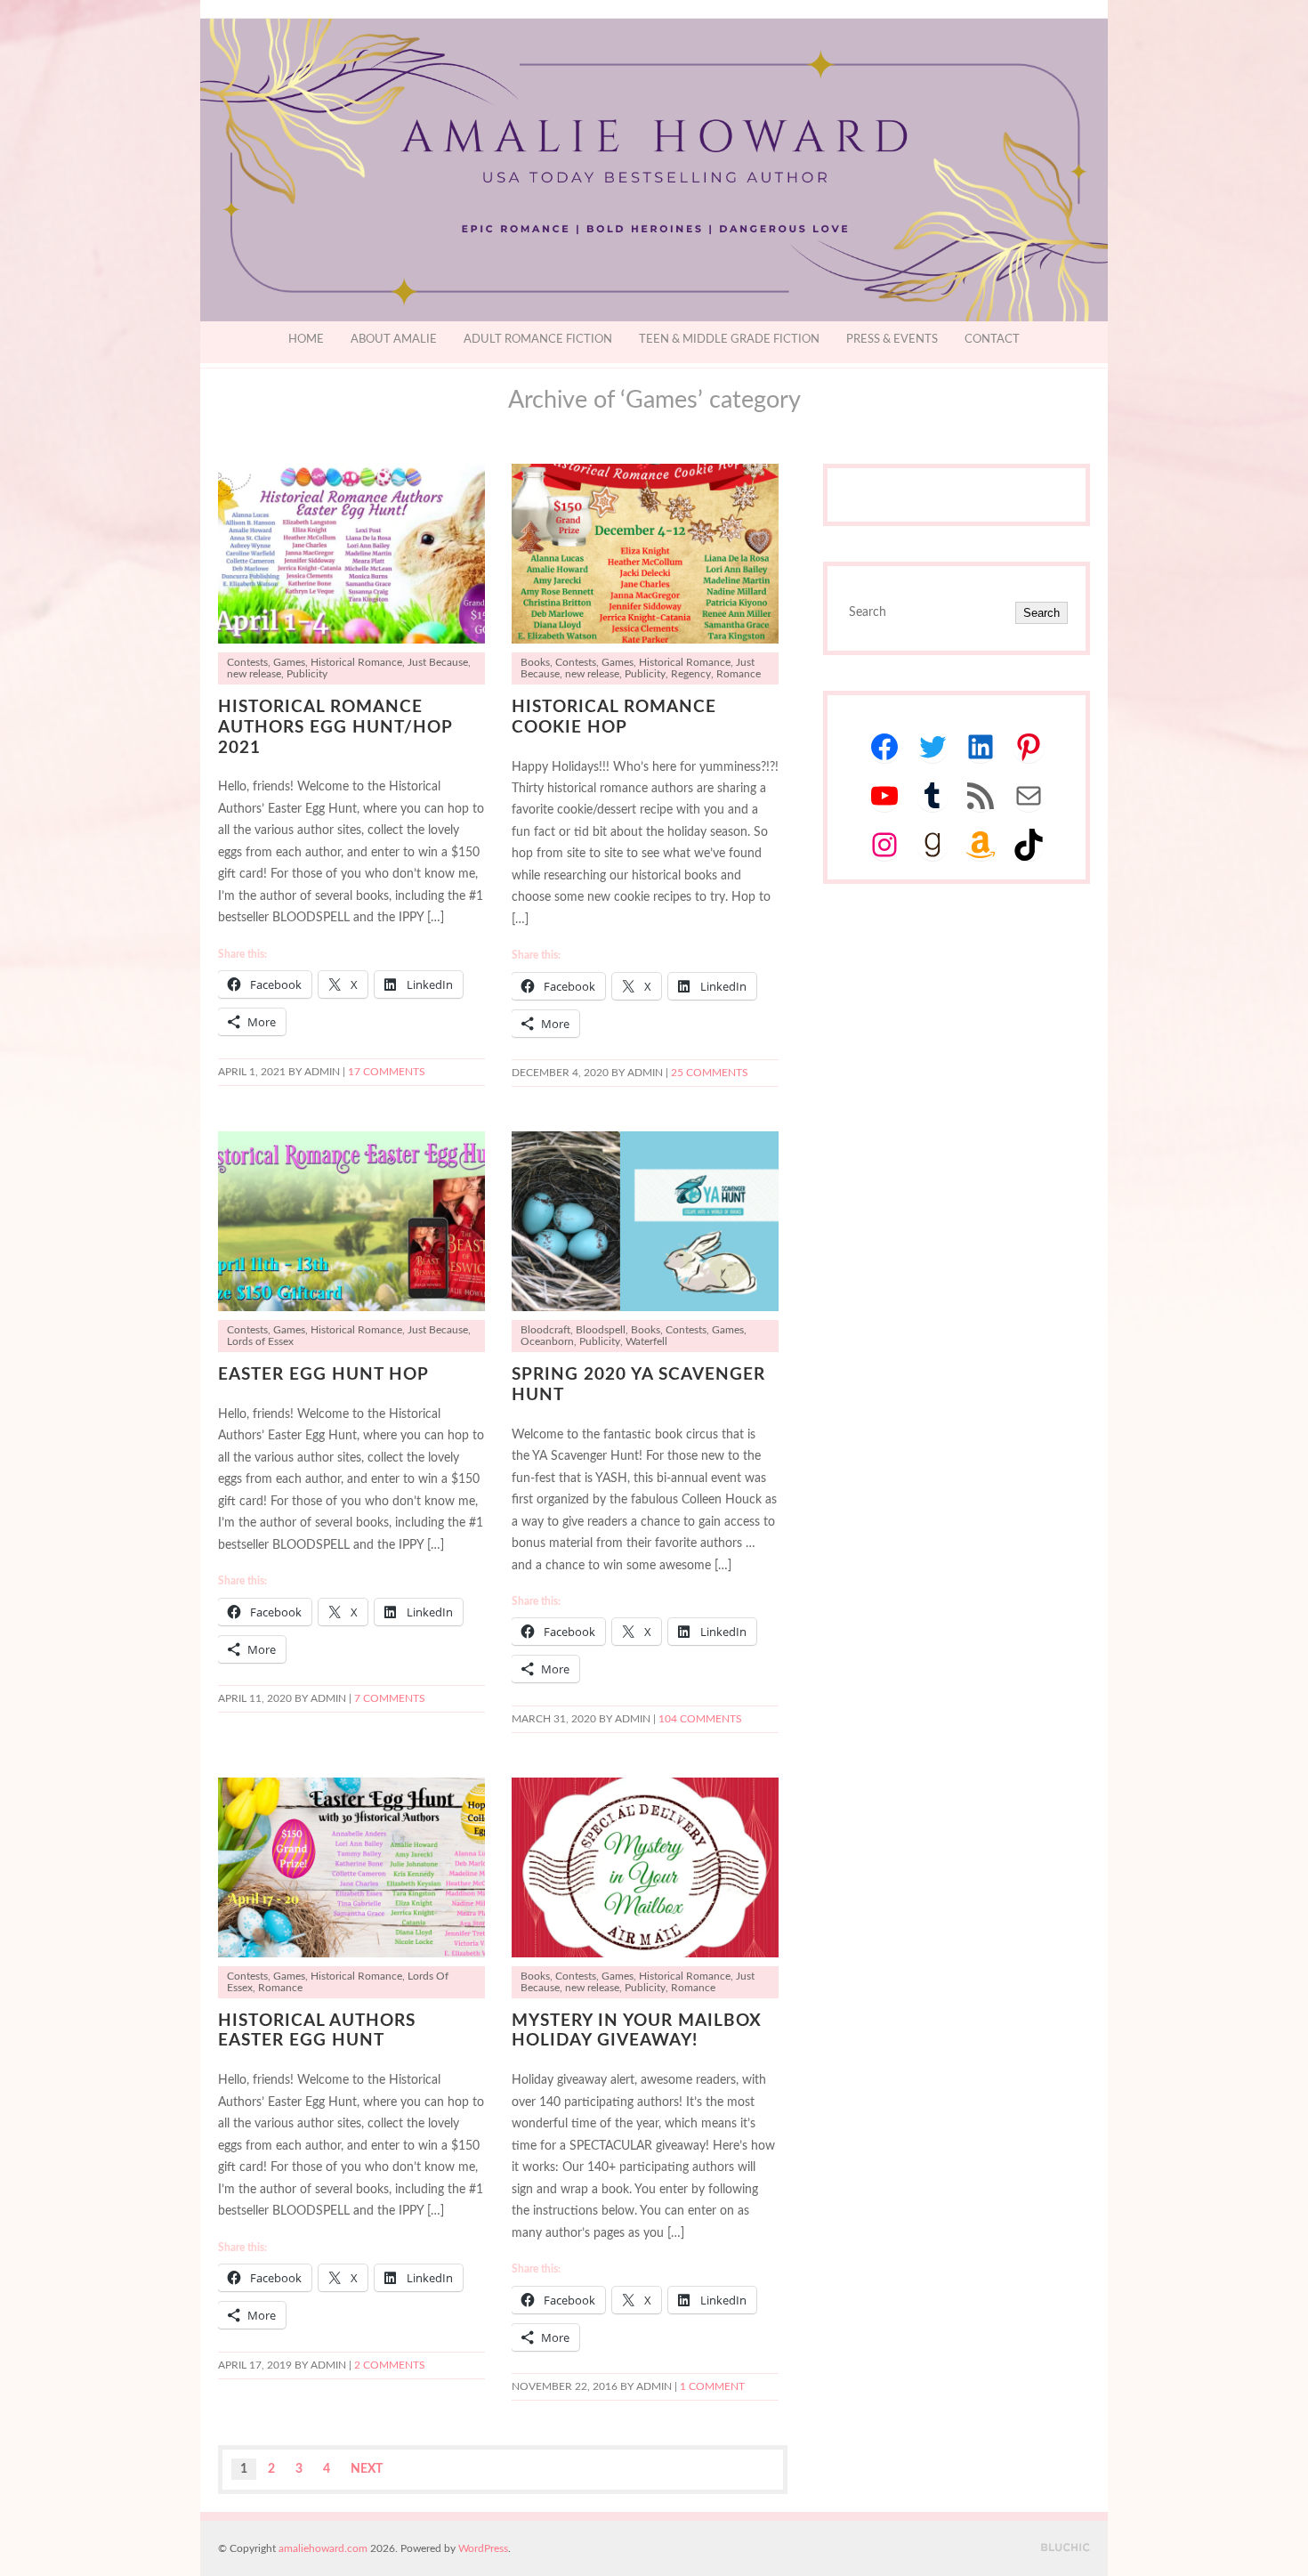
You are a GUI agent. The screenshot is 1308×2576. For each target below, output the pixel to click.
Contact (992, 340)
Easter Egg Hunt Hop (323, 1375)
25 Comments (710, 1073)
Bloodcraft (545, 1330)
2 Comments (390, 2365)
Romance (739, 674)
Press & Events (892, 340)
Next (367, 2469)
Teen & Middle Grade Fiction (729, 340)
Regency (691, 674)
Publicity (307, 674)
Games (289, 663)
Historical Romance (356, 663)
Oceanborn (547, 1342)
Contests (247, 663)
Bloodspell (601, 1330)
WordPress (483, 2548)
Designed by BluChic (1066, 2548)
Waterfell (646, 1342)
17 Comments (387, 1072)
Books (535, 663)
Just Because (438, 663)
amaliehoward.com (323, 2548)
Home (306, 340)
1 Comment (712, 2387)
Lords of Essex (260, 1342)
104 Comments (700, 1719)
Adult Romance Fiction (538, 340)
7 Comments (390, 1699)
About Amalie (394, 340)
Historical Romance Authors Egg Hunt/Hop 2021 (335, 728)
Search (1042, 613)
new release (254, 674)
